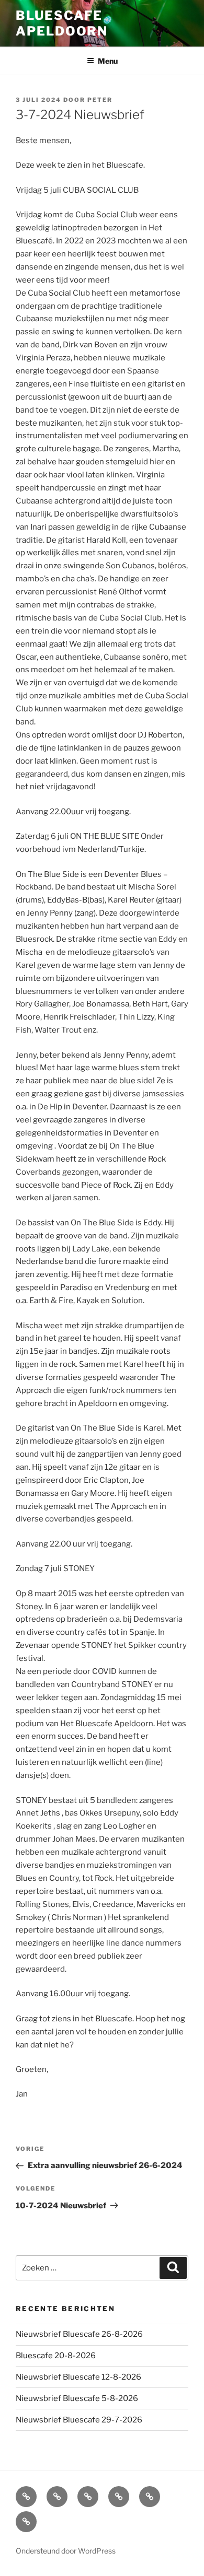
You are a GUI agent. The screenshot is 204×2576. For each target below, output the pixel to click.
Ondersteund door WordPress (66, 2551)
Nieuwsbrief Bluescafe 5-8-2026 (77, 2398)
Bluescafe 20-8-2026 (56, 2356)
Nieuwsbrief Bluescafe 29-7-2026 (79, 2420)
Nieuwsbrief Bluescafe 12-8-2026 (78, 2377)
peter (100, 100)
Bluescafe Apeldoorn (62, 23)
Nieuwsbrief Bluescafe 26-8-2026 (79, 2334)
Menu (108, 61)
